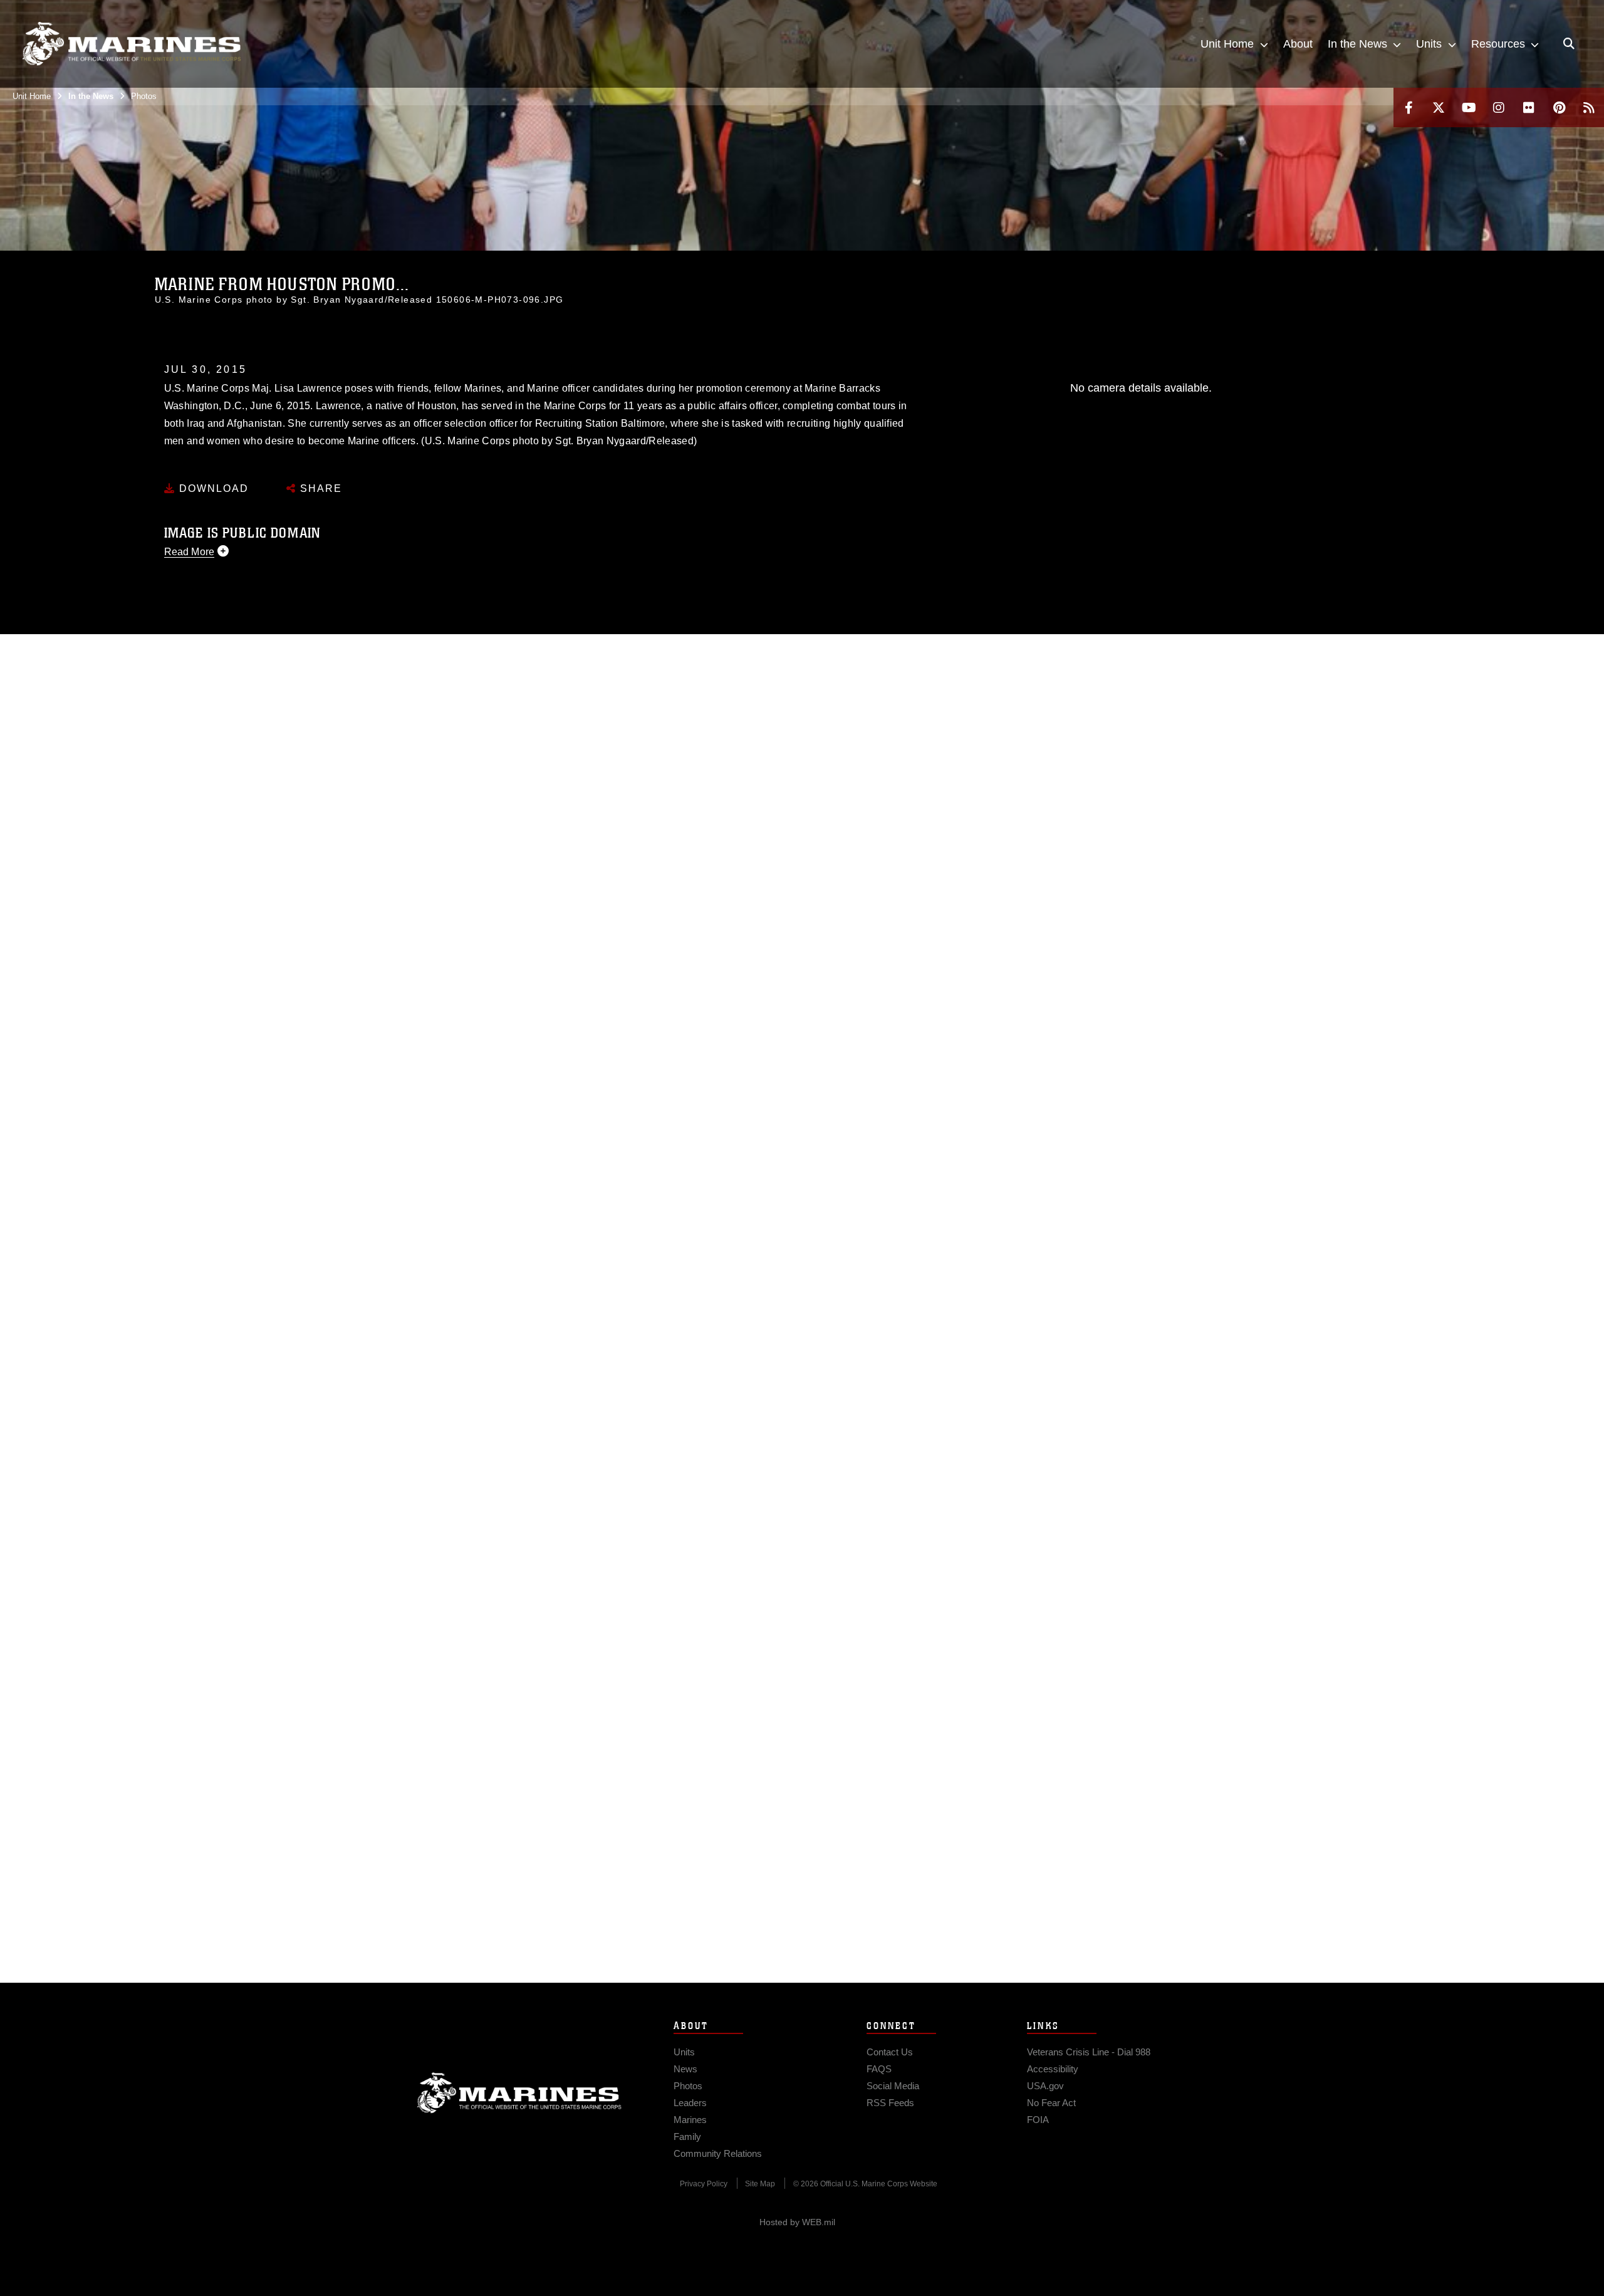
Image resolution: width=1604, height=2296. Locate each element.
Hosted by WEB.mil (797, 2222)
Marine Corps (519, 2093)
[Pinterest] (1559, 107)
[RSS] (1589, 107)
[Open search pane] (1569, 44)
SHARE (319, 488)
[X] (1439, 107)
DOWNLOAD (212, 488)
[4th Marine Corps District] (132, 44)
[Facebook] (1409, 107)
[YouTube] (1469, 107)
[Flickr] (1529, 107)
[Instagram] (1499, 107)
